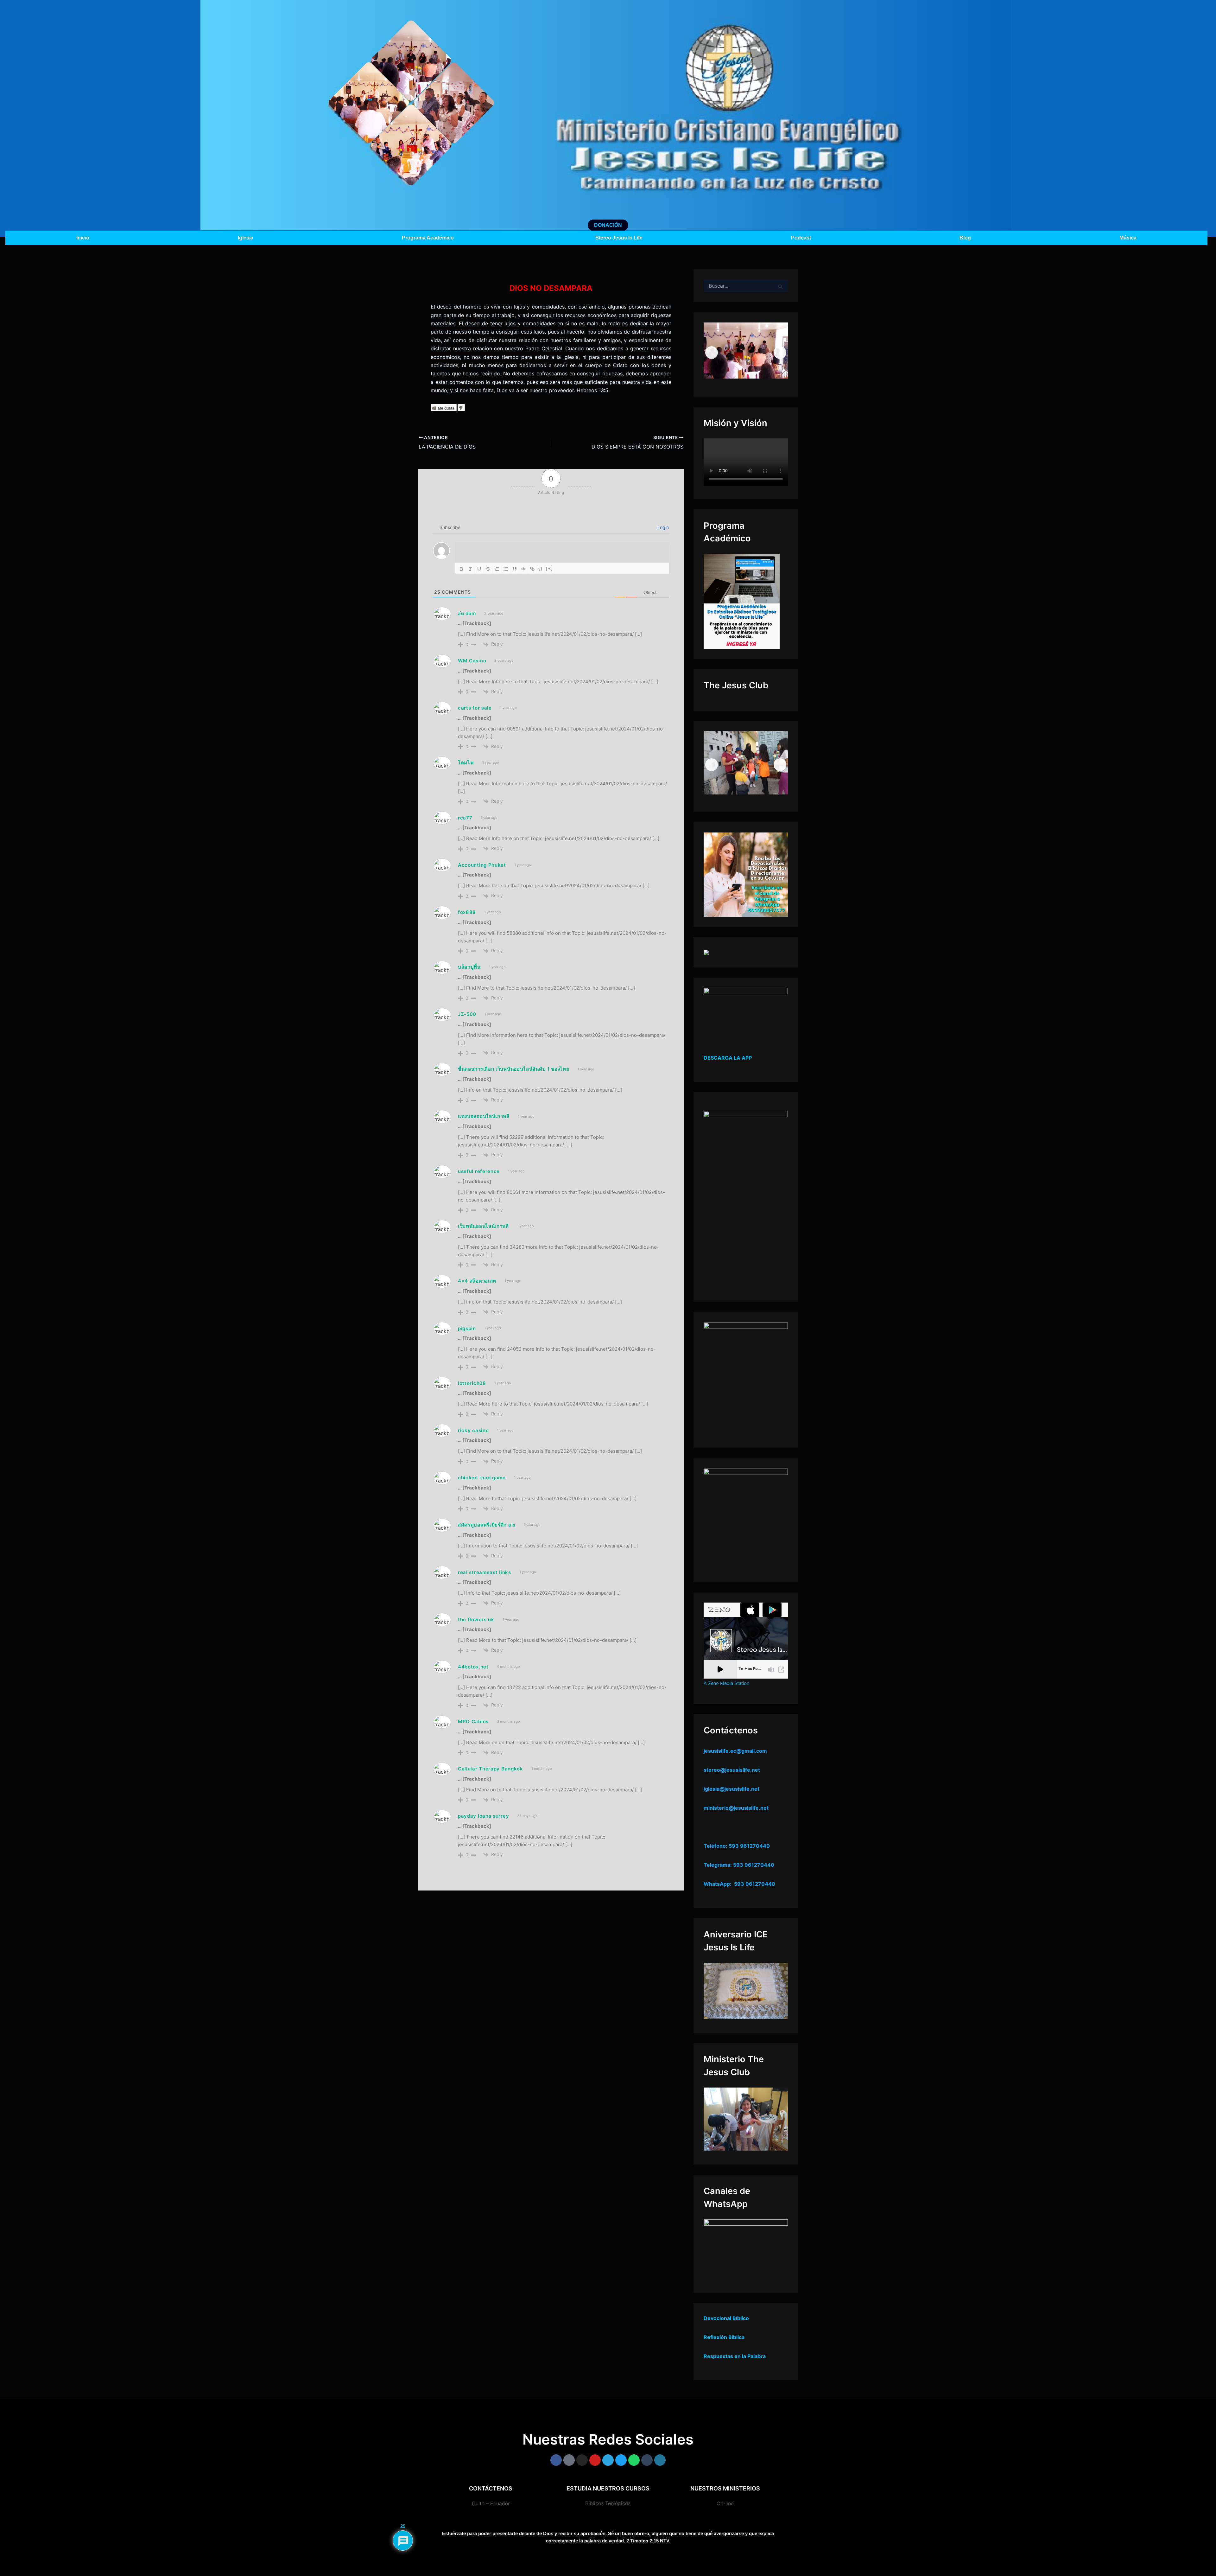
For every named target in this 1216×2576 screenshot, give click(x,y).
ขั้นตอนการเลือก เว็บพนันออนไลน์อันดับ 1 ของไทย (514, 1069)
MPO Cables (473, 1722)
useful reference (479, 1171)
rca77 (465, 818)
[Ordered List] (497, 569)
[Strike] (488, 569)
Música (1128, 238)
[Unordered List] (506, 569)
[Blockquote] (515, 569)
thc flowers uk (476, 1620)
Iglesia (246, 238)
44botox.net (473, 1667)
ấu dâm (467, 613)
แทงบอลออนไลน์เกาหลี (484, 1116)
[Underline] (479, 569)
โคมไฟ (466, 763)
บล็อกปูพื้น (469, 967)
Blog (965, 238)
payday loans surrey (483, 1816)
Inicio (83, 238)
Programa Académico (428, 238)
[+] (549, 568)
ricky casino (473, 1430)
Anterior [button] (712, 353)
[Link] (532, 569)
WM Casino (472, 661)
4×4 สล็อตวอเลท (477, 1281)
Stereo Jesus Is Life (619, 238)
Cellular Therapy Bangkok (491, 1769)
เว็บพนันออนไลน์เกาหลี (483, 1226)
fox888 (467, 912)
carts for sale (475, 708)
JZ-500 (467, 1014)
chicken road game (482, 1478)
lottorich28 (472, 1383)
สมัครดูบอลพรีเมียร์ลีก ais (487, 1525)
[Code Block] (523, 569)
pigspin (467, 1328)
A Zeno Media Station (726, 1683)
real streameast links (484, 1572)
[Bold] (461, 569)
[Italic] (470, 569)
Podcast (801, 238)
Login (662, 527)
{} (541, 568)
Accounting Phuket (482, 865)
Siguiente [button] (780, 353)
